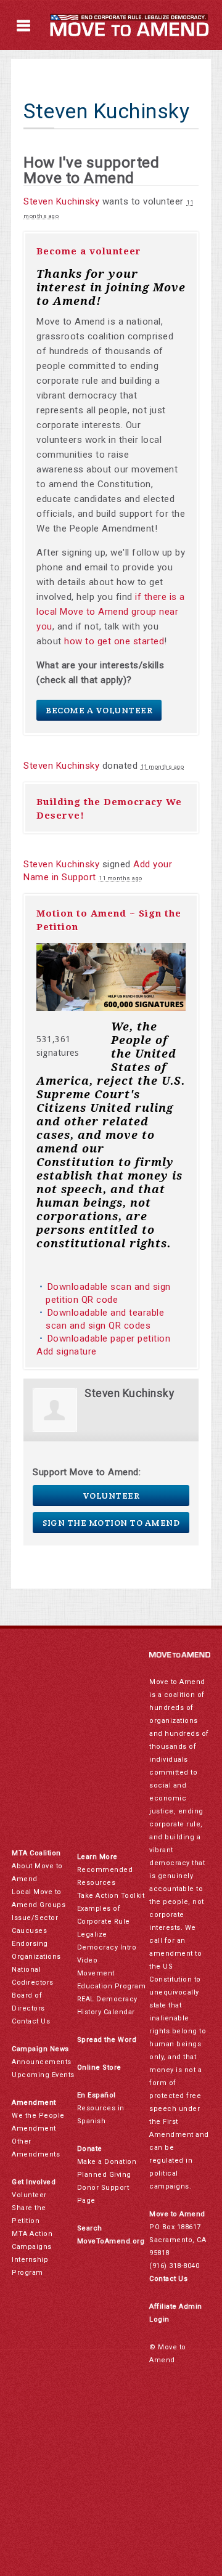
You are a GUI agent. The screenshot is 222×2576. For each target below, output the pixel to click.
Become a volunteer (89, 251)
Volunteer (111, 1496)
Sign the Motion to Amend (111, 1523)
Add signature (67, 1351)
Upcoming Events (43, 2075)
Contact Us (31, 2021)
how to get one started (114, 641)
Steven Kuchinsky (61, 201)
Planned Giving (104, 2175)
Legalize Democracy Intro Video (107, 1947)
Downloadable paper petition (110, 1339)
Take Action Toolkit (111, 1896)
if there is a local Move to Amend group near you (111, 612)
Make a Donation (107, 2162)
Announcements (42, 2062)
